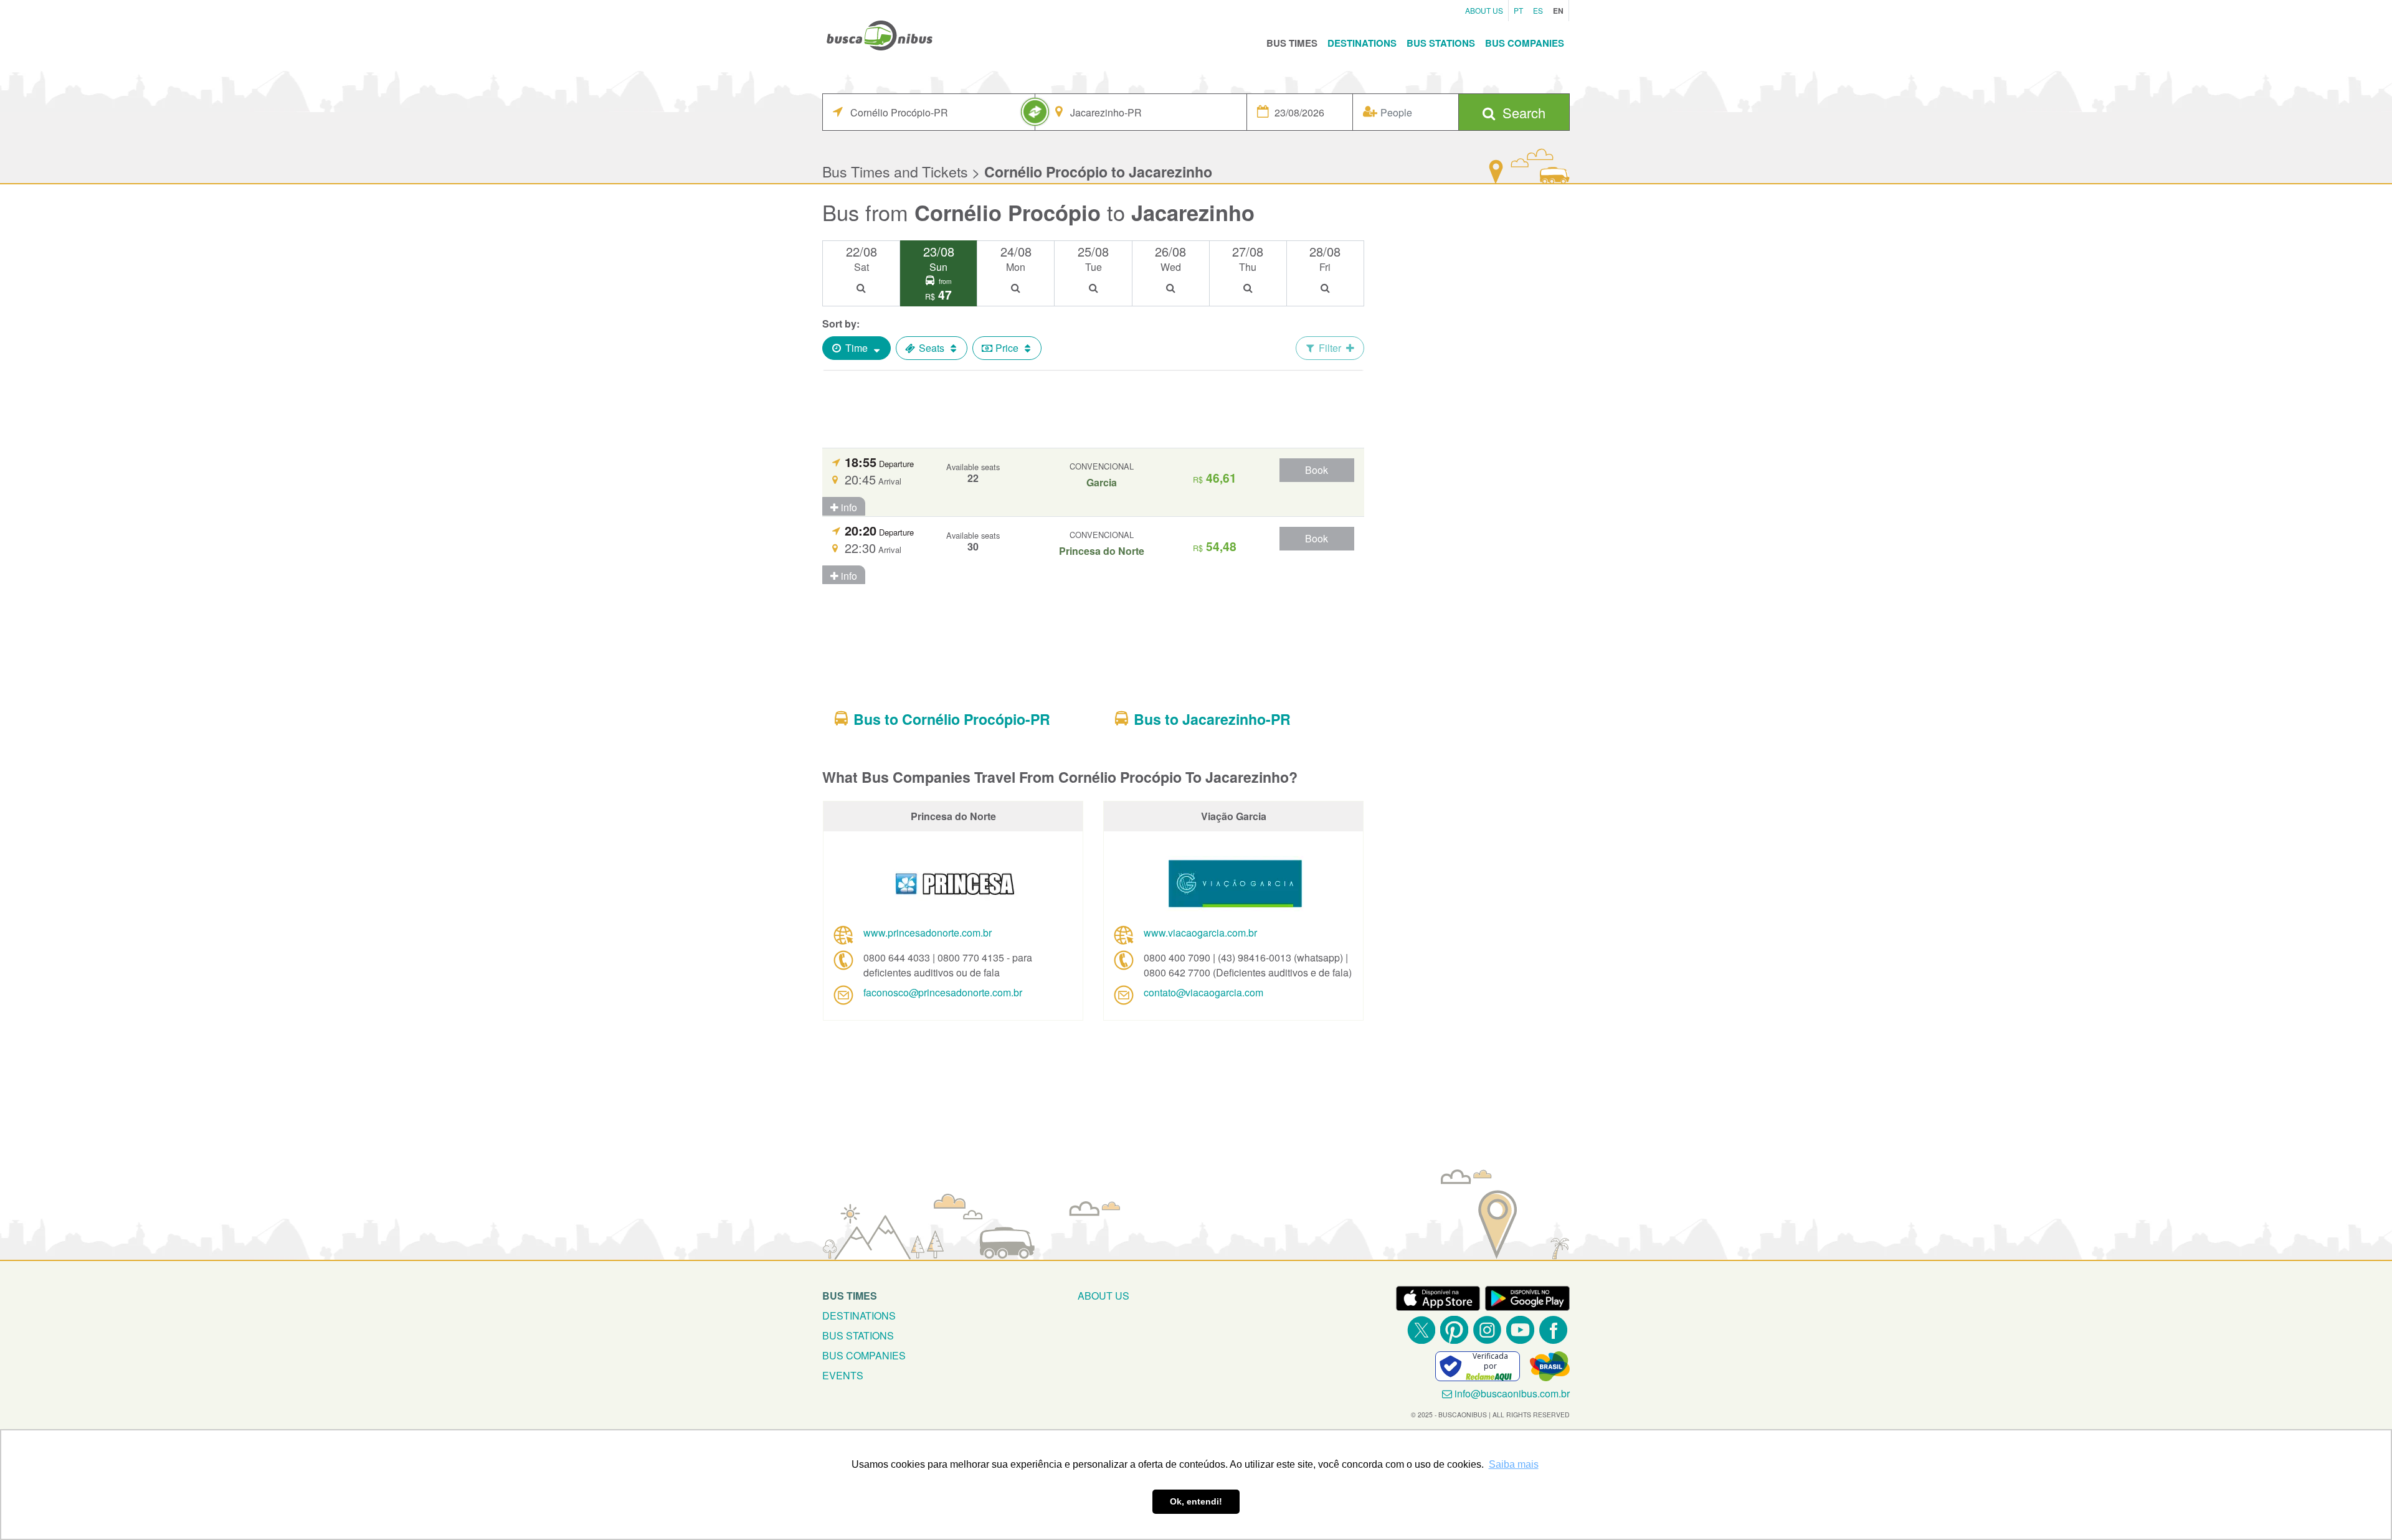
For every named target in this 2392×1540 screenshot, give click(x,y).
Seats (932, 348)
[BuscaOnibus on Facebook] (1553, 1330)
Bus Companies (1525, 43)
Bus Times (1292, 43)
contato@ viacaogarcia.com (1203, 992)
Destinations (1362, 43)
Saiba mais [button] (1514, 1464)
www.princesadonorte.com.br (928, 933)
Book (1317, 470)
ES (1538, 10)
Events (843, 1375)
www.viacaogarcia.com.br (1200, 933)
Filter (1330, 348)
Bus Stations (1441, 43)
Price (1007, 348)
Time (857, 348)
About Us (1484, 10)
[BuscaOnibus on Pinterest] (1454, 1330)
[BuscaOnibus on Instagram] (1487, 1330)
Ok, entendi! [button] (1196, 1501)
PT (1518, 10)
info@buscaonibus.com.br (1512, 1393)
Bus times (850, 1296)
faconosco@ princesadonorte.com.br (943, 992)
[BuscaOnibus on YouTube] (1520, 1330)
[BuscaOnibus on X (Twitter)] (1421, 1330)
